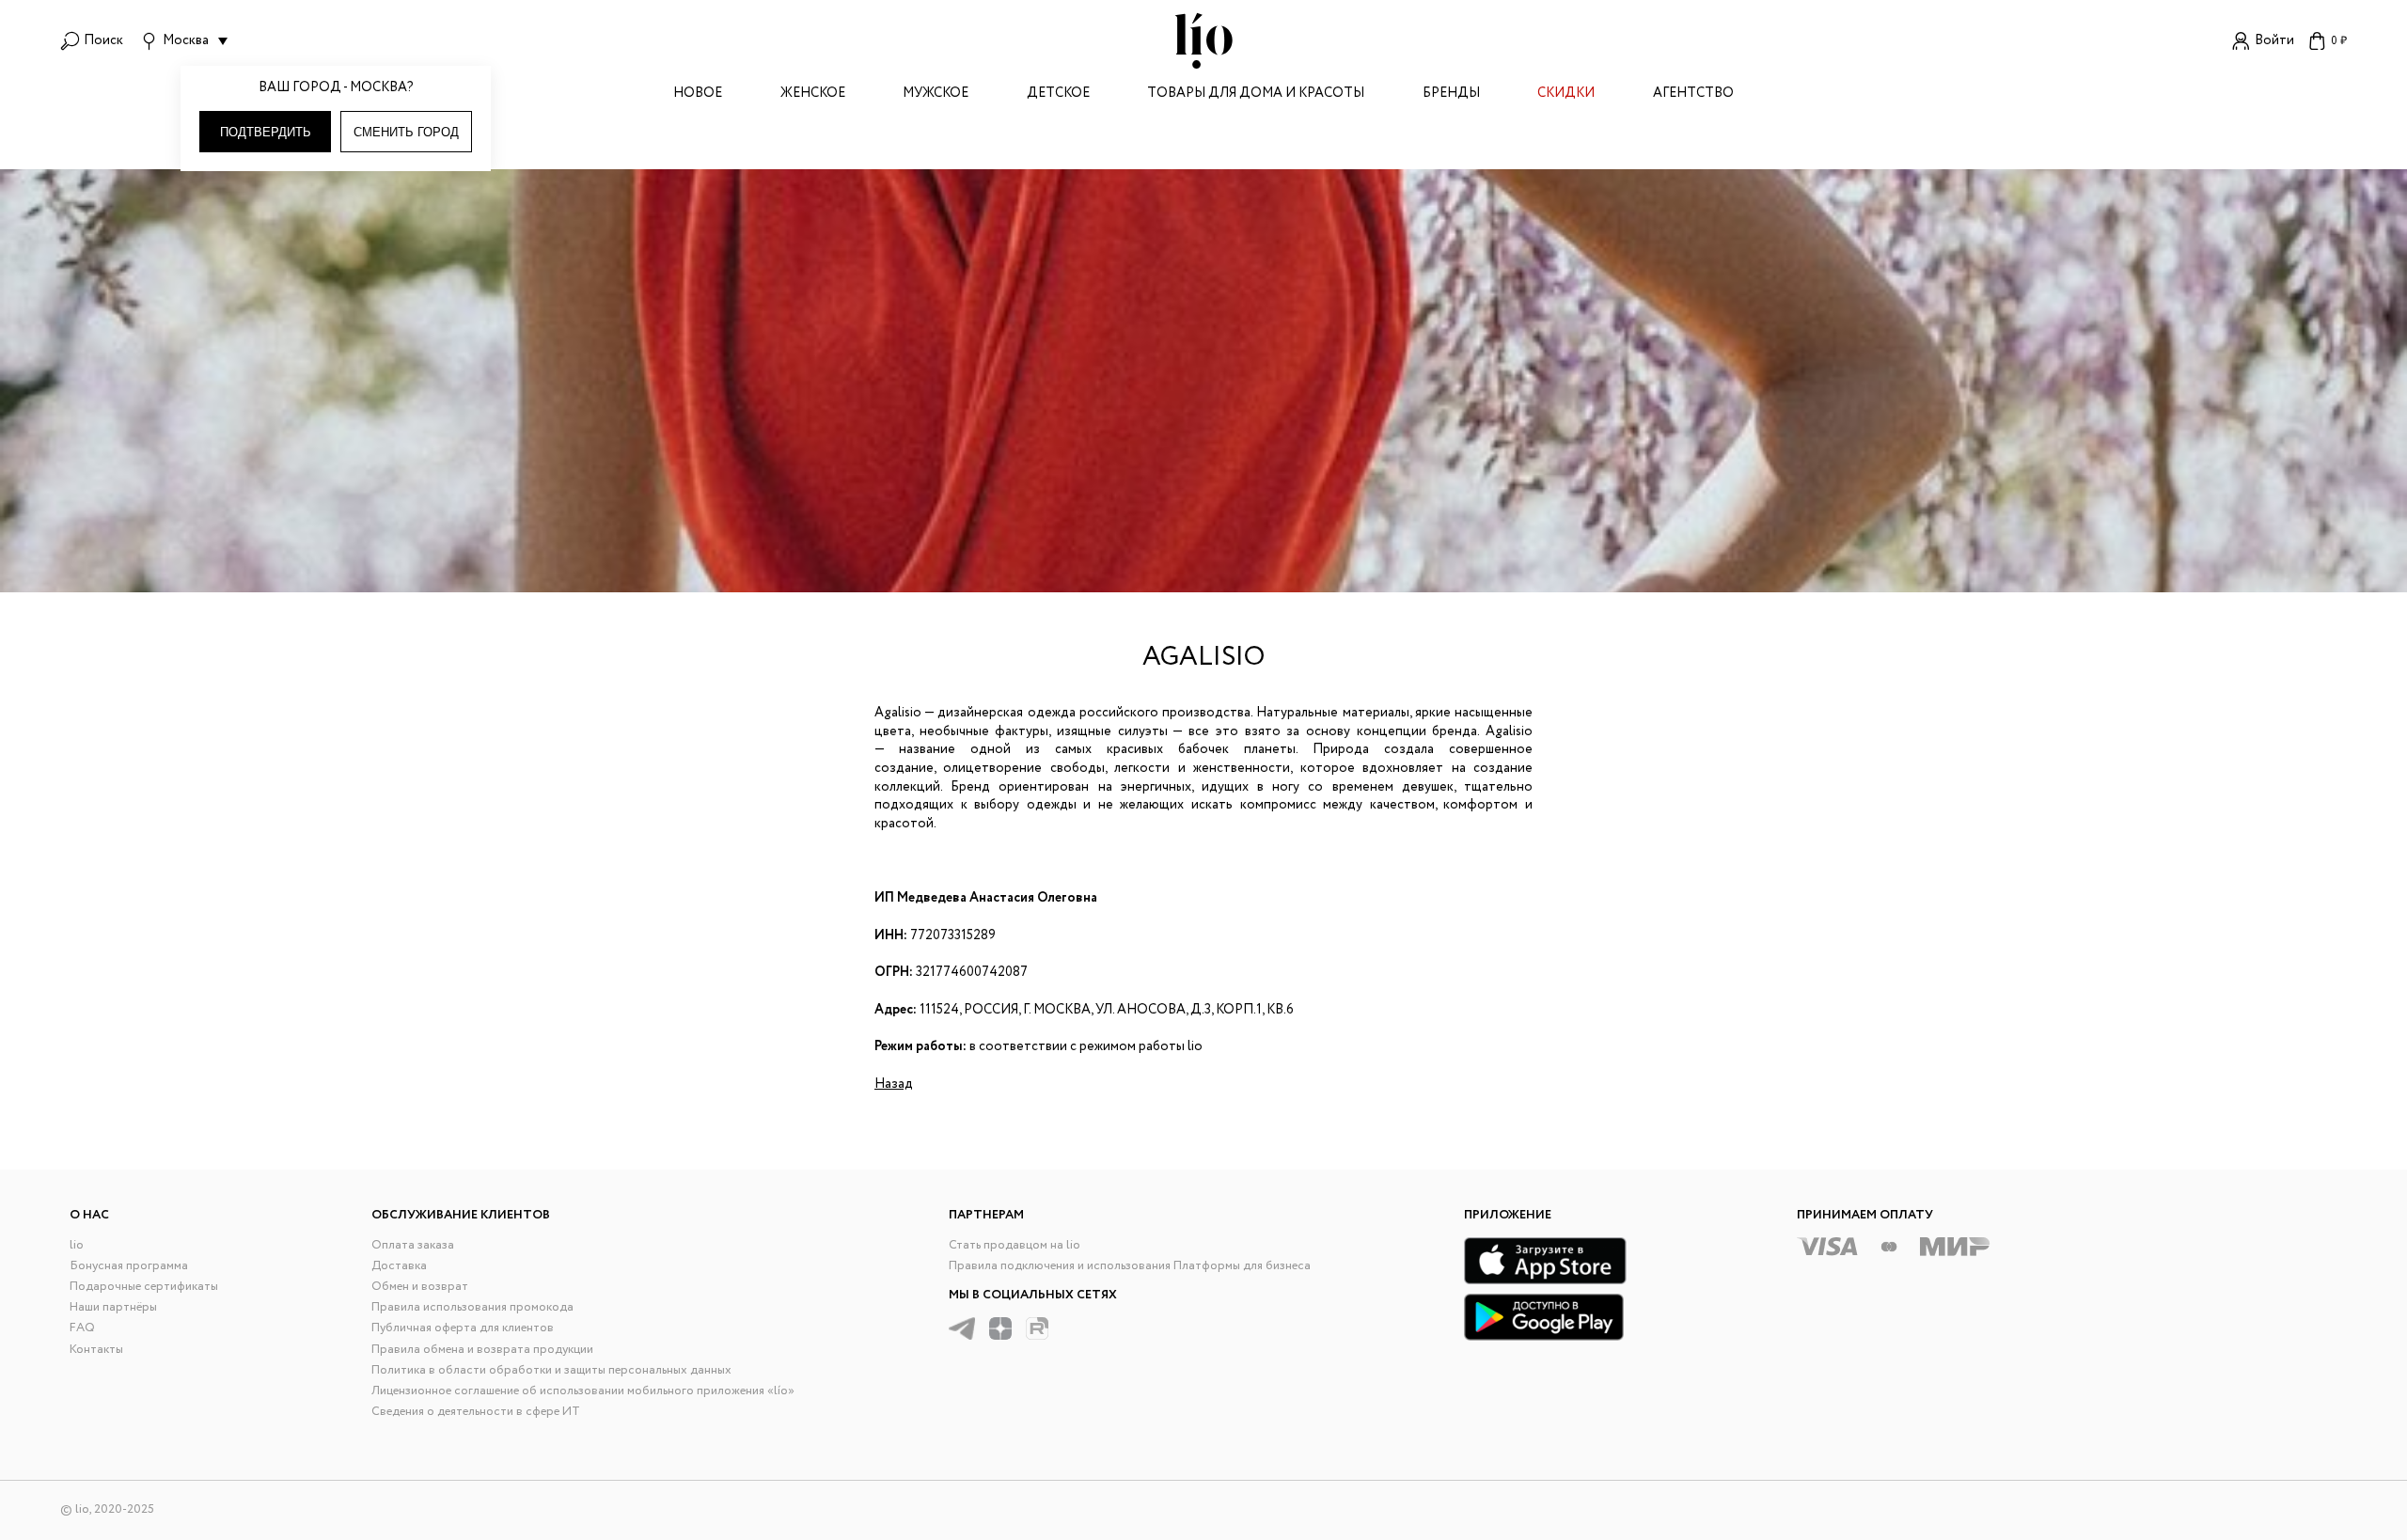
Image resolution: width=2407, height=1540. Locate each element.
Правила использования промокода (472, 1307)
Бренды (1451, 94)
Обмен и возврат (420, 1287)
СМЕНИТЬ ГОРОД (406, 132)
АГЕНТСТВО (1693, 94)
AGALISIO (1203, 657)
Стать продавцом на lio (1015, 1245)
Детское (1058, 94)
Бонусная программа (129, 1266)
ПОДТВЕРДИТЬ (266, 132)
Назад (894, 1084)
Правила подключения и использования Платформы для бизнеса (1130, 1266)
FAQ (82, 1328)
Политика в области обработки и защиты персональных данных (551, 1370)
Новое (698, 94)
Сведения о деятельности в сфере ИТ (476, 1412)
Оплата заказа (413, 1245)
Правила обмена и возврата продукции (482, 1350)
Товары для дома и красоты (1256, 94)
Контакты (96, 1350)
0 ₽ (2339, 41)
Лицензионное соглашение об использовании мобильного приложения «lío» (583, 1391)
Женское (813, 94)
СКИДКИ (1566, 94)
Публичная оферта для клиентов (463, 1328)
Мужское (936, 94)
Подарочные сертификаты (144, 1287)
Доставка (399, 1266)
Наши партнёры (113, 1307)
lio (77, 1245)
